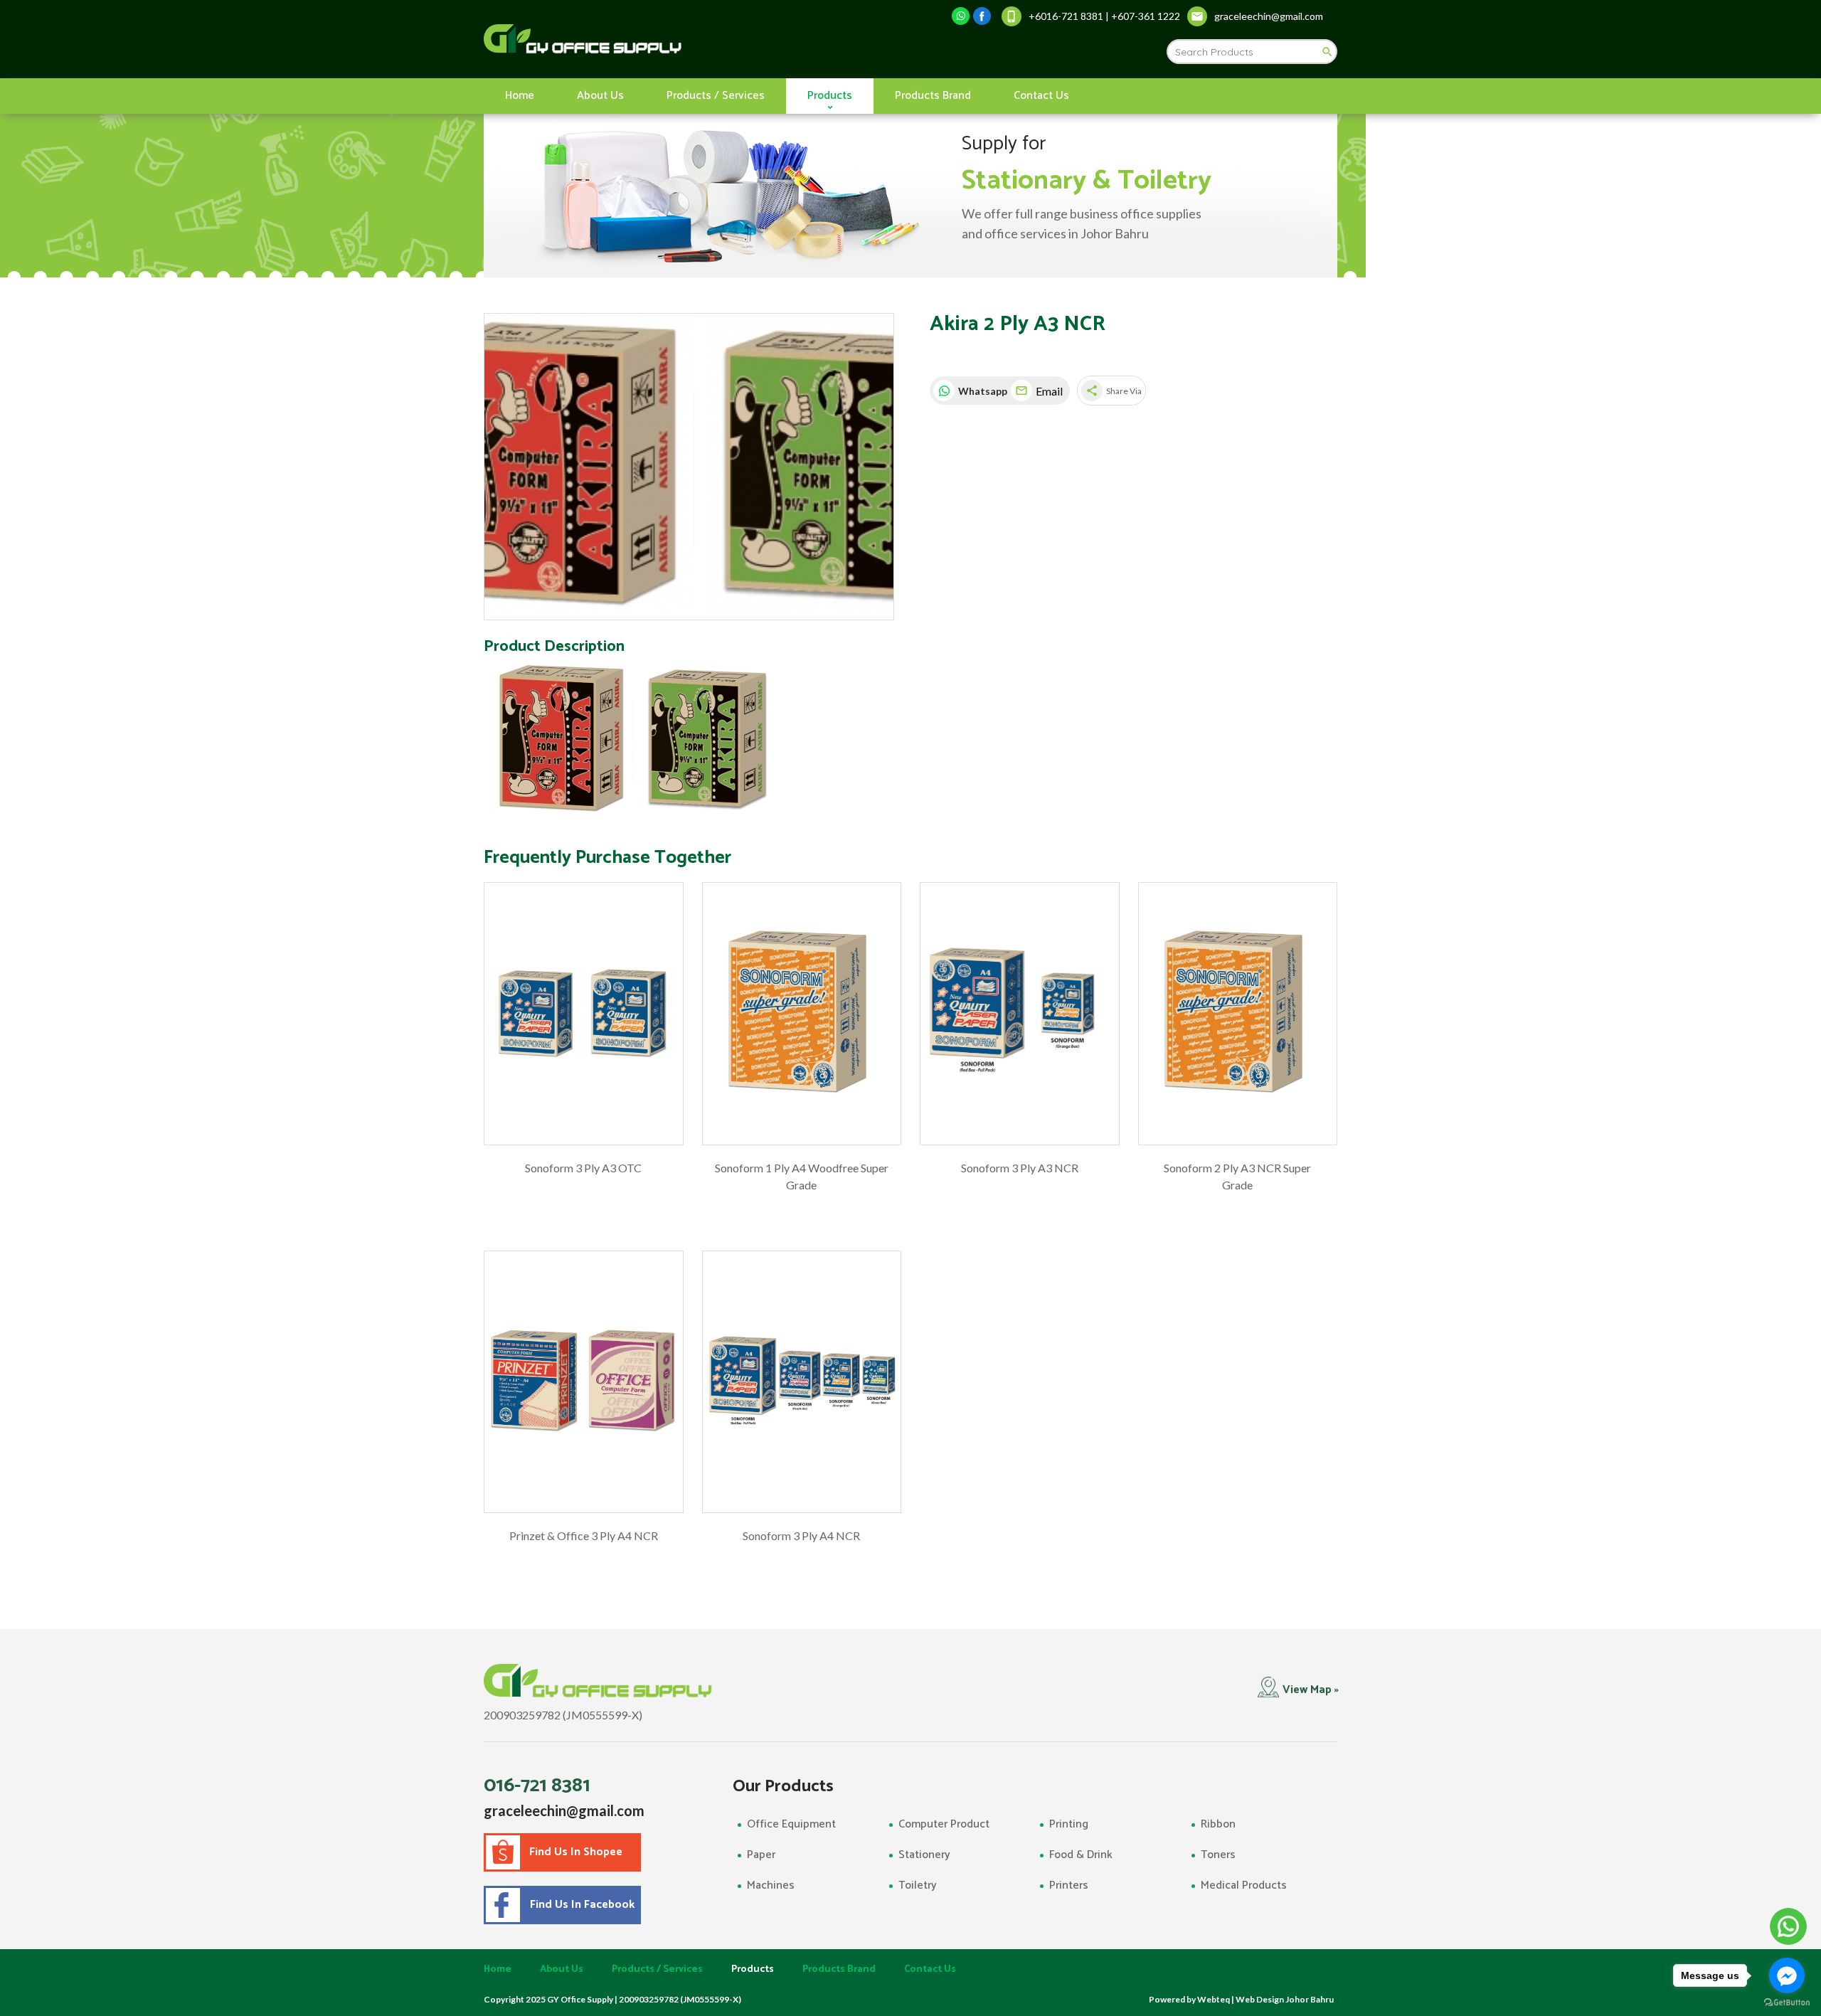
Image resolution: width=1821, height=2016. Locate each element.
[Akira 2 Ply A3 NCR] (689, 467)
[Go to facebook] (1787, 1975)
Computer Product (944, 1824)
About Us (600, 96)
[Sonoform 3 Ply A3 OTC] (584, 1014)
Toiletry (918, 1885)
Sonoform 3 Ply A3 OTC (583, 1168)
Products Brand (933, 96)
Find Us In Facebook (579, 1905)
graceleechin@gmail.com (564, 1810)
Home (520, 96)
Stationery (924, 1855)
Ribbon (1218, 1824)
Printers (1069, 1885)
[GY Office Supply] (658, 39)
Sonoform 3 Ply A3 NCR (1020, 1168)
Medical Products (1244, 1885)
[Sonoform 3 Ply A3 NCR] (1020, 1014)
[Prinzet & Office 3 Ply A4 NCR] (584, 1382)
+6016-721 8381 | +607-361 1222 (1104, 16)
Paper (761, 1855)
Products (830, 96)
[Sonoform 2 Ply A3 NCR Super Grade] (1238, 1014)
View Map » (1311, 1690)
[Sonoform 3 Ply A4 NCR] (802, 1382)
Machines (771, 1885)
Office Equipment (791, 1824)
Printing (1069, 1824)
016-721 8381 (537, 1786)
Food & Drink (1081, 1855)
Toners (1218, 1855)
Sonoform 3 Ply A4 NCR (801, 1535)
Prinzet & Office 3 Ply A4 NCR (584, 1535)
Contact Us (1041, 96)
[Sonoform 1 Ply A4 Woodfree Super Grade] (802, 1014)
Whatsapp (981, 391)
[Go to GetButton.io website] (1787, 2002)
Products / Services (716, 96)
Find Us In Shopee (576, 1852)
